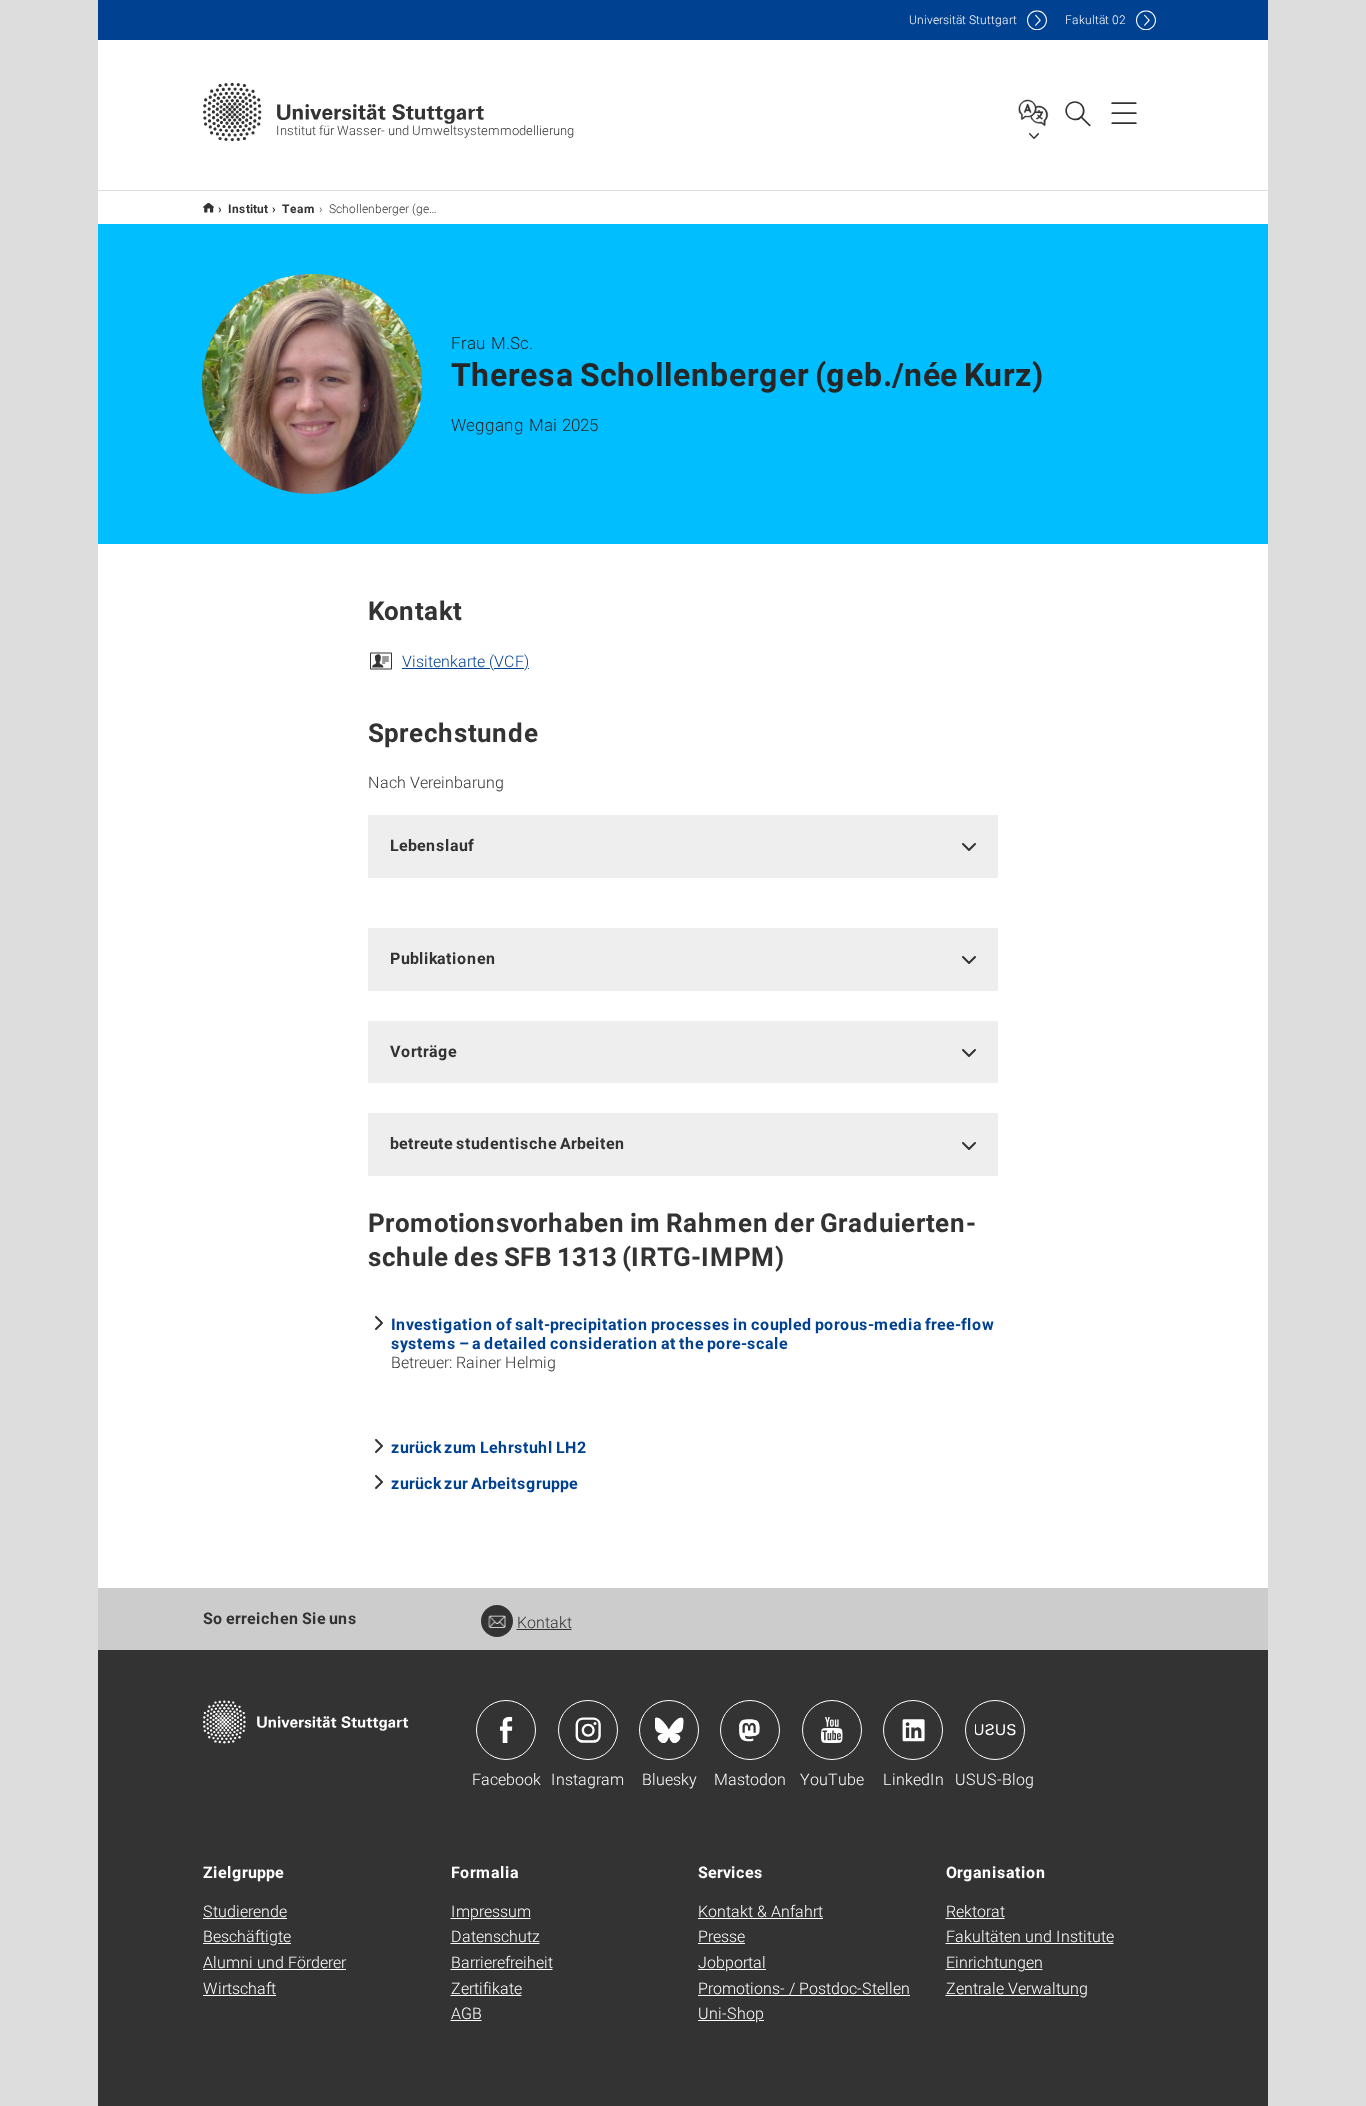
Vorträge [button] (423, 1050)
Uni (963, 19)
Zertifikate (486, 1987)
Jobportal (732, 1961)
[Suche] (1077, 112)
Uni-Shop (731, 2012)
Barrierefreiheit (502, 1961)
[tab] (683, 845)
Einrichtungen (994, 1961)
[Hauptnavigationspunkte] (1124, 112)
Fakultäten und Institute (1030, 1935)
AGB (466, 2012)
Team (298, 208)
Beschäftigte (247, 1935)
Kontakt (544, 1621)
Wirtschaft (239, 1987)
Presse (721, 1935)
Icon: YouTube (832, 1730)
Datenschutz (495, 1935)
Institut (248, 208)
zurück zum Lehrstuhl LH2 (488, 1446)
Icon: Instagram (588, 1730)
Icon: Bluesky (669, 1730)
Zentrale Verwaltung (1017, 1987)
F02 (1095, 19)
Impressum (491, 1910)
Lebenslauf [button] (432, 844)
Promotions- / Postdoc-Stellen (804, 1987)
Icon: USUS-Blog (995, 1730)
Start (208, 207)
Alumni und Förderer (274, 1961)
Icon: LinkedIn (913, 1730)
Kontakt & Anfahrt (760, 1910)
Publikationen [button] (443, 957)
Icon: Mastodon (750, 1730)
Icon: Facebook (506, 1730)
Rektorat (975, 1910)
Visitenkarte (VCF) (465, 660)
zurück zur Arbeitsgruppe (484, 1482)
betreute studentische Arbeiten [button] (507, 1142)
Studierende (245, 1910)
